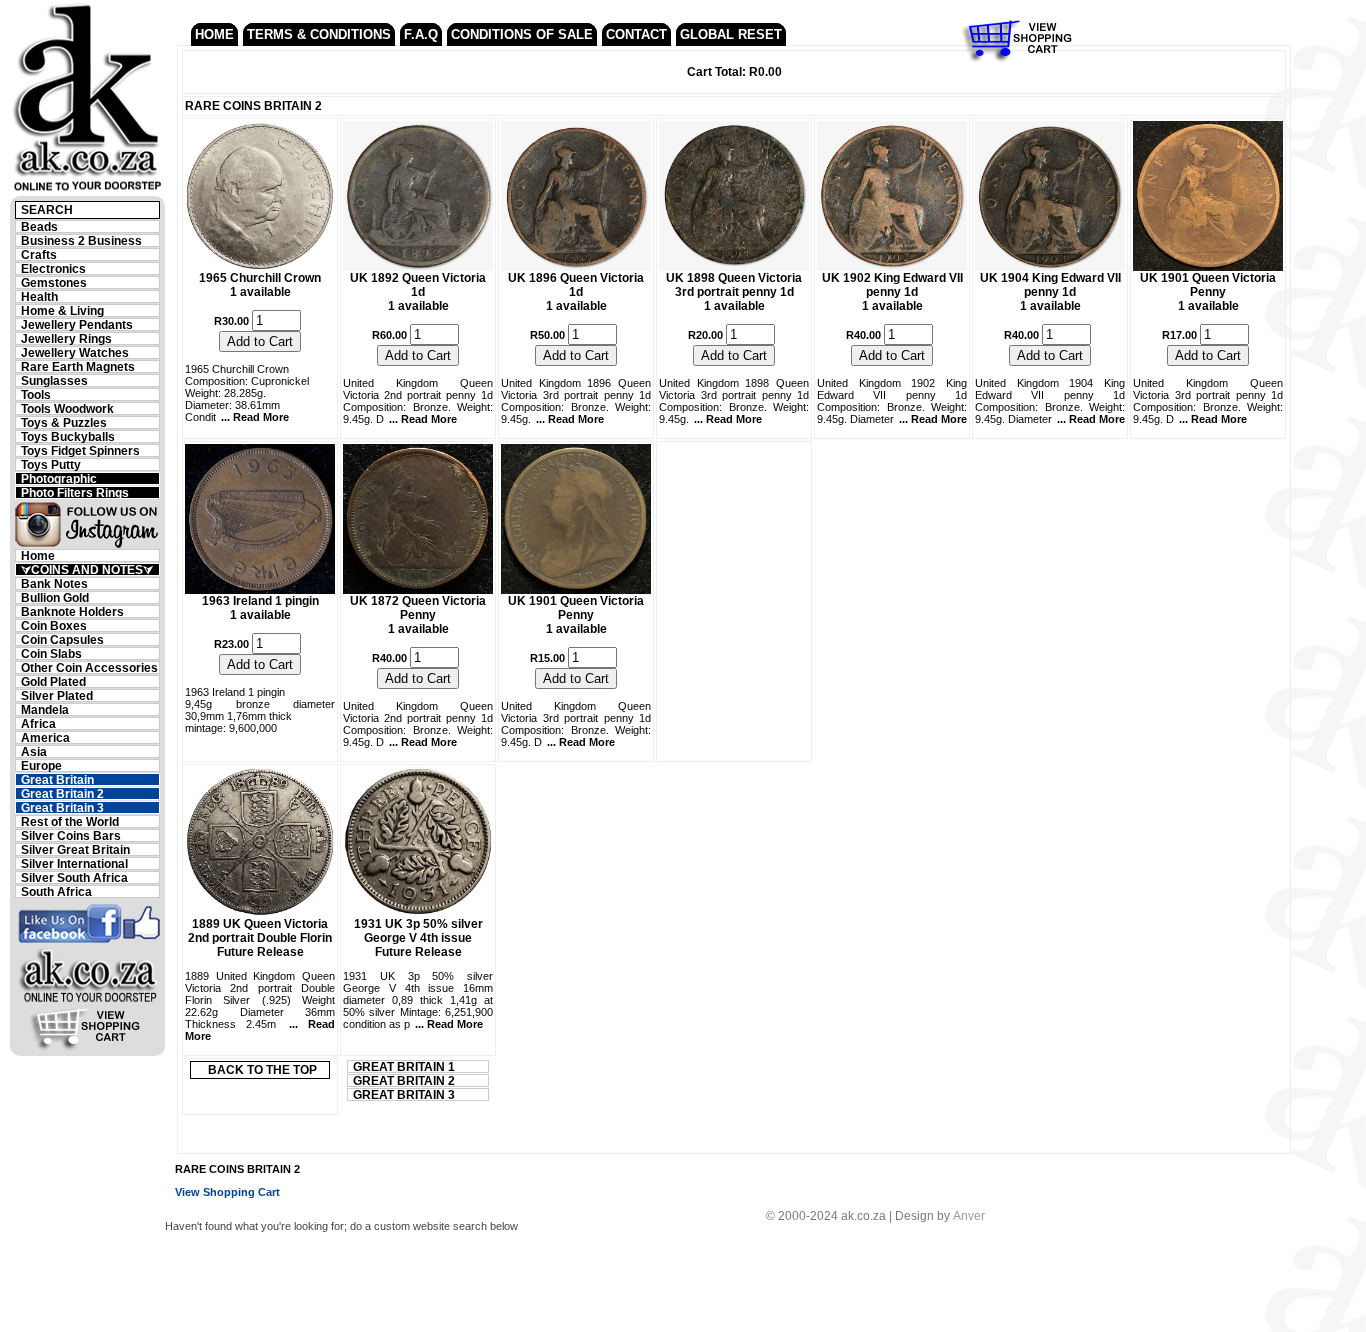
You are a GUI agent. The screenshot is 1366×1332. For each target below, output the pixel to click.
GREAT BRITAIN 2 (404, 1080)
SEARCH (47, 210)
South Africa (56, 891)
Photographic (59, 478)
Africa (38, 723)
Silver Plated (57, 695)
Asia (34, 751)
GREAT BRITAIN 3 (404, 1094)
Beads (39, 226)
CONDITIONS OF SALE (522, 34)
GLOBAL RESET (731, 34)
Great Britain (57, 779)
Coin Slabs (51, 653)
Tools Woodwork (67, 408)
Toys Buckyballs (68, 436)
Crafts (39, 254)
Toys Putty (51, 464)
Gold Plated (53, 681)
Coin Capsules (62, 639)
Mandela (45, 709)
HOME (214, 34)
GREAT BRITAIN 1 (404, 1066)
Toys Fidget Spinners (80, 450)
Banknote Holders (72, 611)
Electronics (53, 268)
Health (39, 296)
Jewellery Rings (66, 338)
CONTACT (636, 34)
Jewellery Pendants (77, 324)
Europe (41, 765)
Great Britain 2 (62, 793)
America (45, 737)
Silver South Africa (74, 877)
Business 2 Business (81, 240)
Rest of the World (70, 821)
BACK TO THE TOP (262, 1070)
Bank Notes (54, 583)
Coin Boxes (54, 625)
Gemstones (54, 282)
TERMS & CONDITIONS (319, 34)
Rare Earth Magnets (78, 366)
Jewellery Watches (75, 352)
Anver (969, 1216)
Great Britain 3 (62, 807)
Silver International (74, 863)
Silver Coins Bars (71, 835)
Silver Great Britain (75, 849)
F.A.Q (421, 34)
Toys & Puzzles (64, 422)
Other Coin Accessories (89, 667)
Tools (36, 394)
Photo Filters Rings (75, 492)
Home (38, 555)
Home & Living (62, 310)
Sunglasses (54, 380)
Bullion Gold (55, 597)
